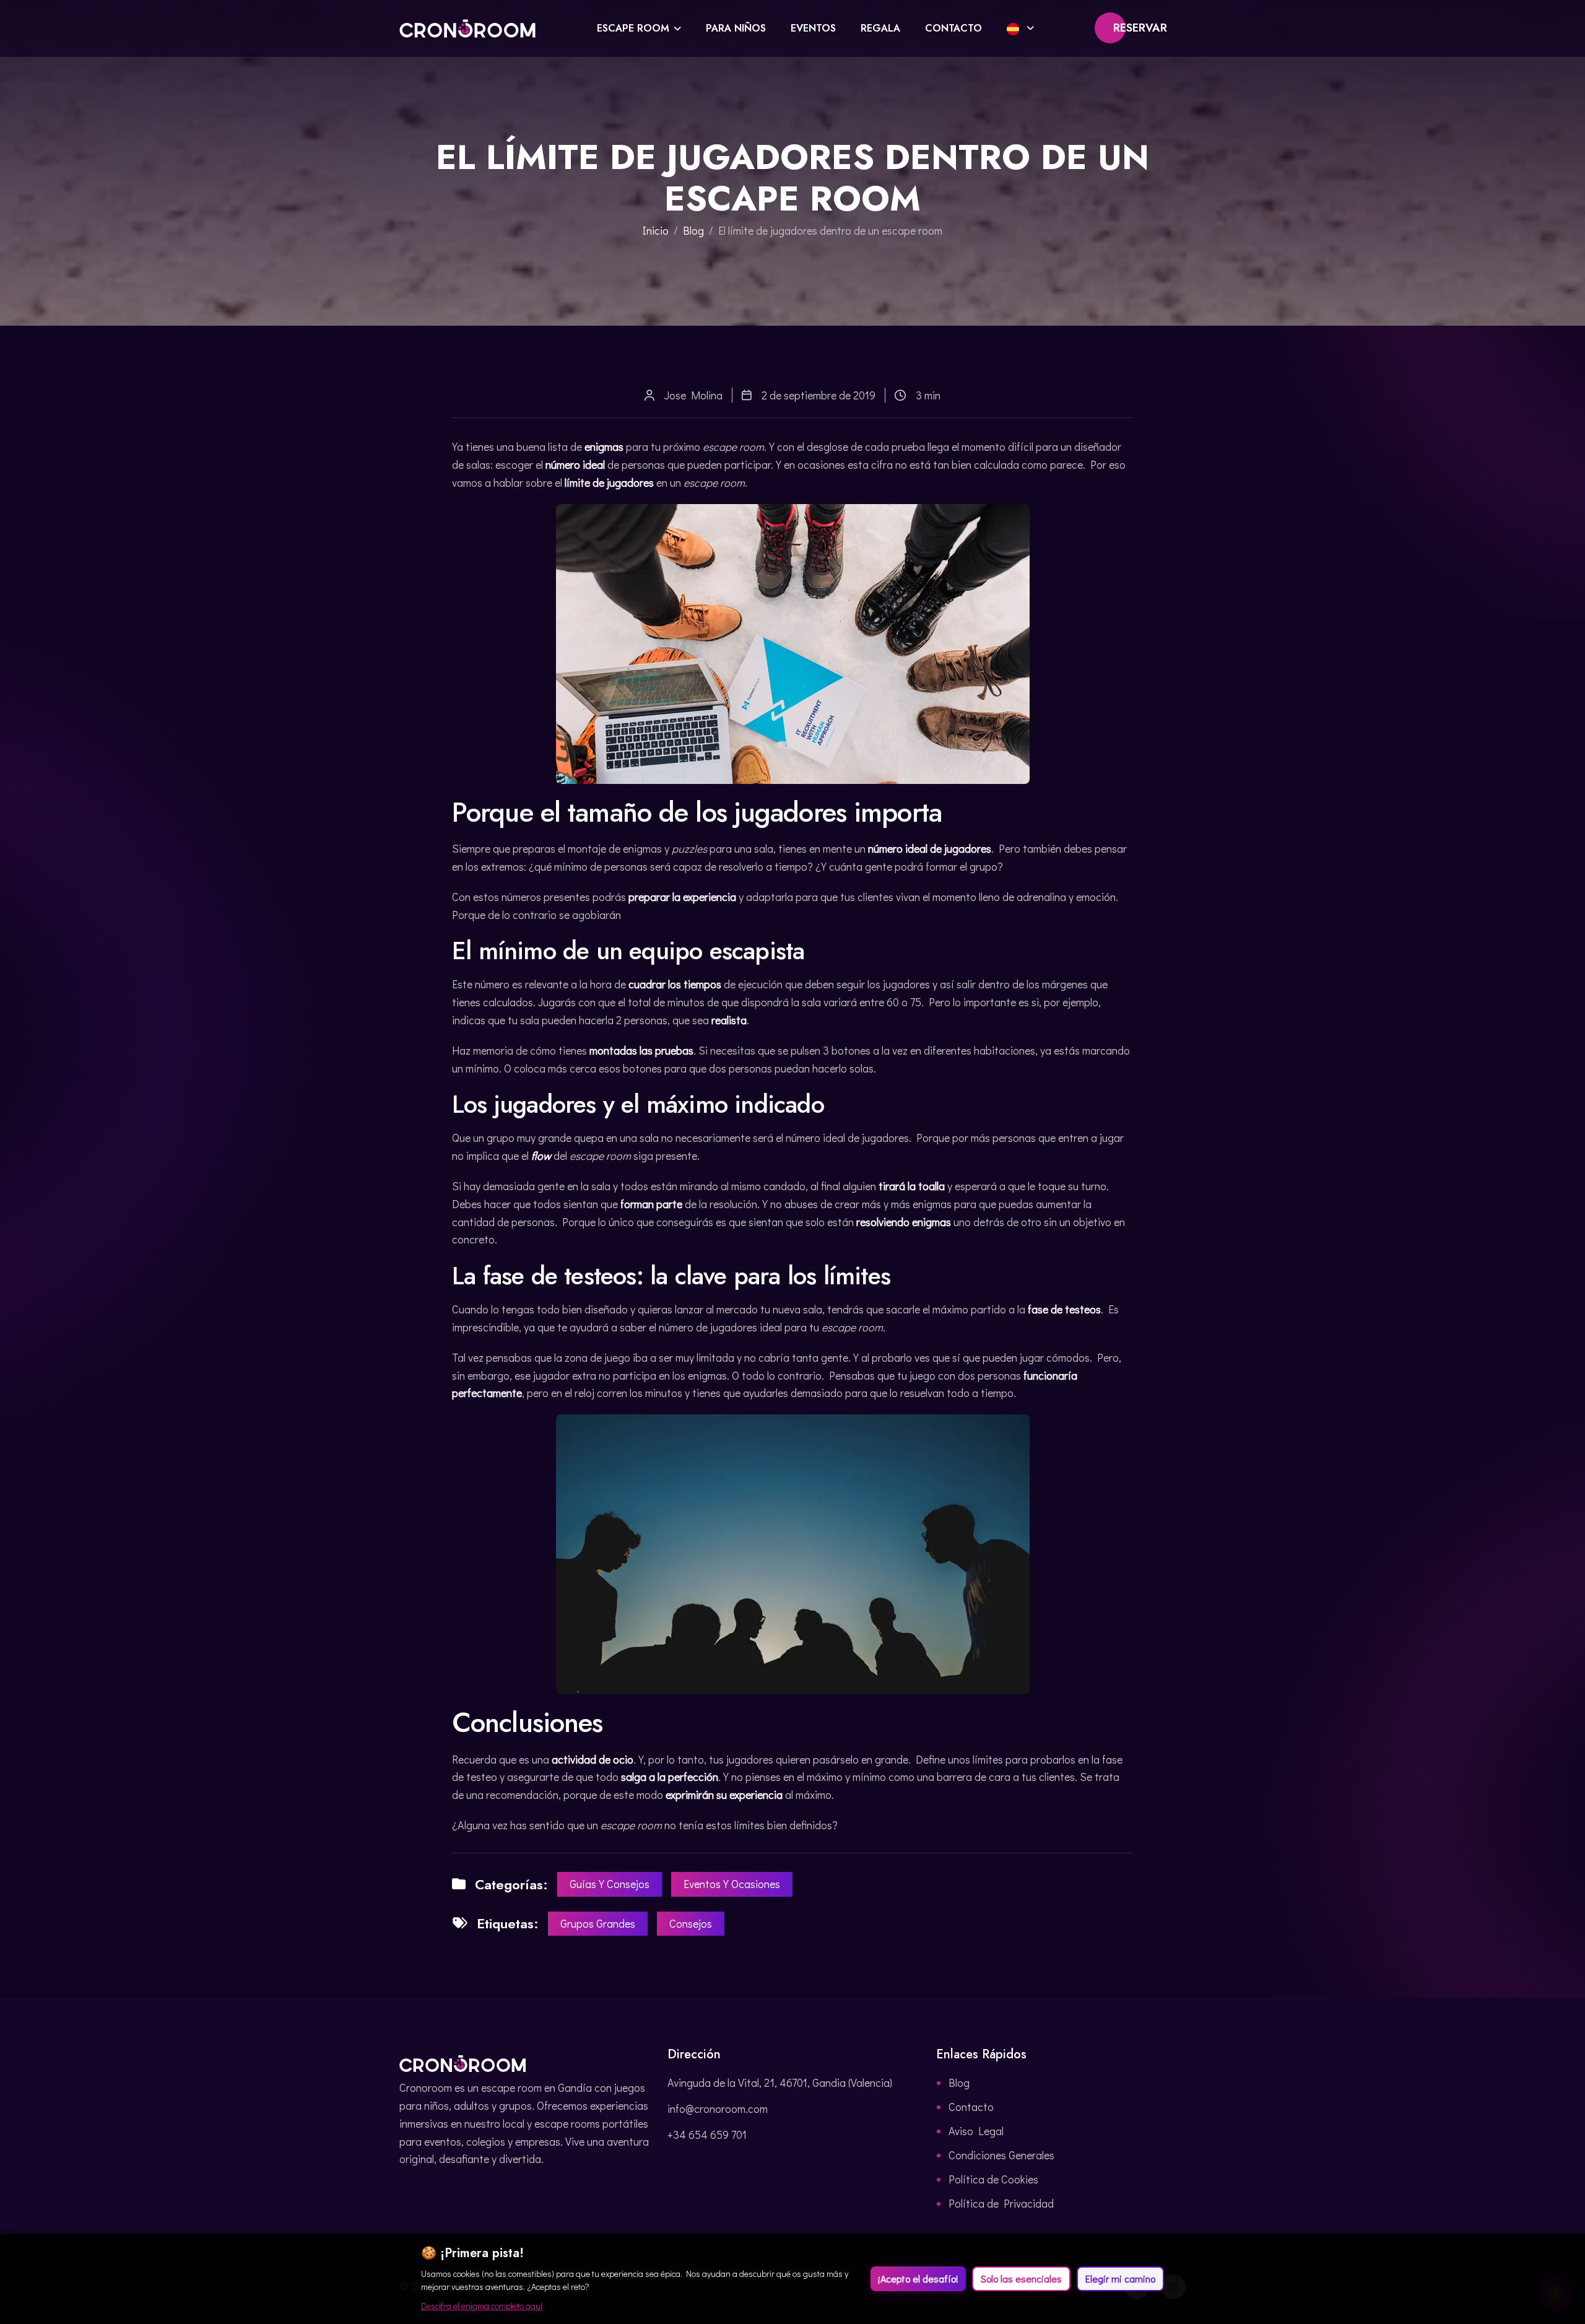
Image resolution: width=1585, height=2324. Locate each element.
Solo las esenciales (1021, 2278)
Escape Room (633, 28)
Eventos (813, 28)
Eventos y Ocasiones (732, 1884)
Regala (880, 28)
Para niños (736, 28)
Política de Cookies (993, 2179)
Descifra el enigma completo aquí (482, 2306)
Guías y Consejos (610, 1884)
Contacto (953, 28)
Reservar (1140, 28)
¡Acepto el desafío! (918, 2278)
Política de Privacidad (1001, 2203)
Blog (693, 230)
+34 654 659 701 (707, 2135)
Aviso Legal (976, 2131)
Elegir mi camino (1120, 2278)
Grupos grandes (598, 1923)
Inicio (656, 230)
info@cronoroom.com (718, 2109)
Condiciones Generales (1001, 2155)
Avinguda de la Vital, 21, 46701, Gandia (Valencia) (780, 2082)
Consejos (691, 1923)
